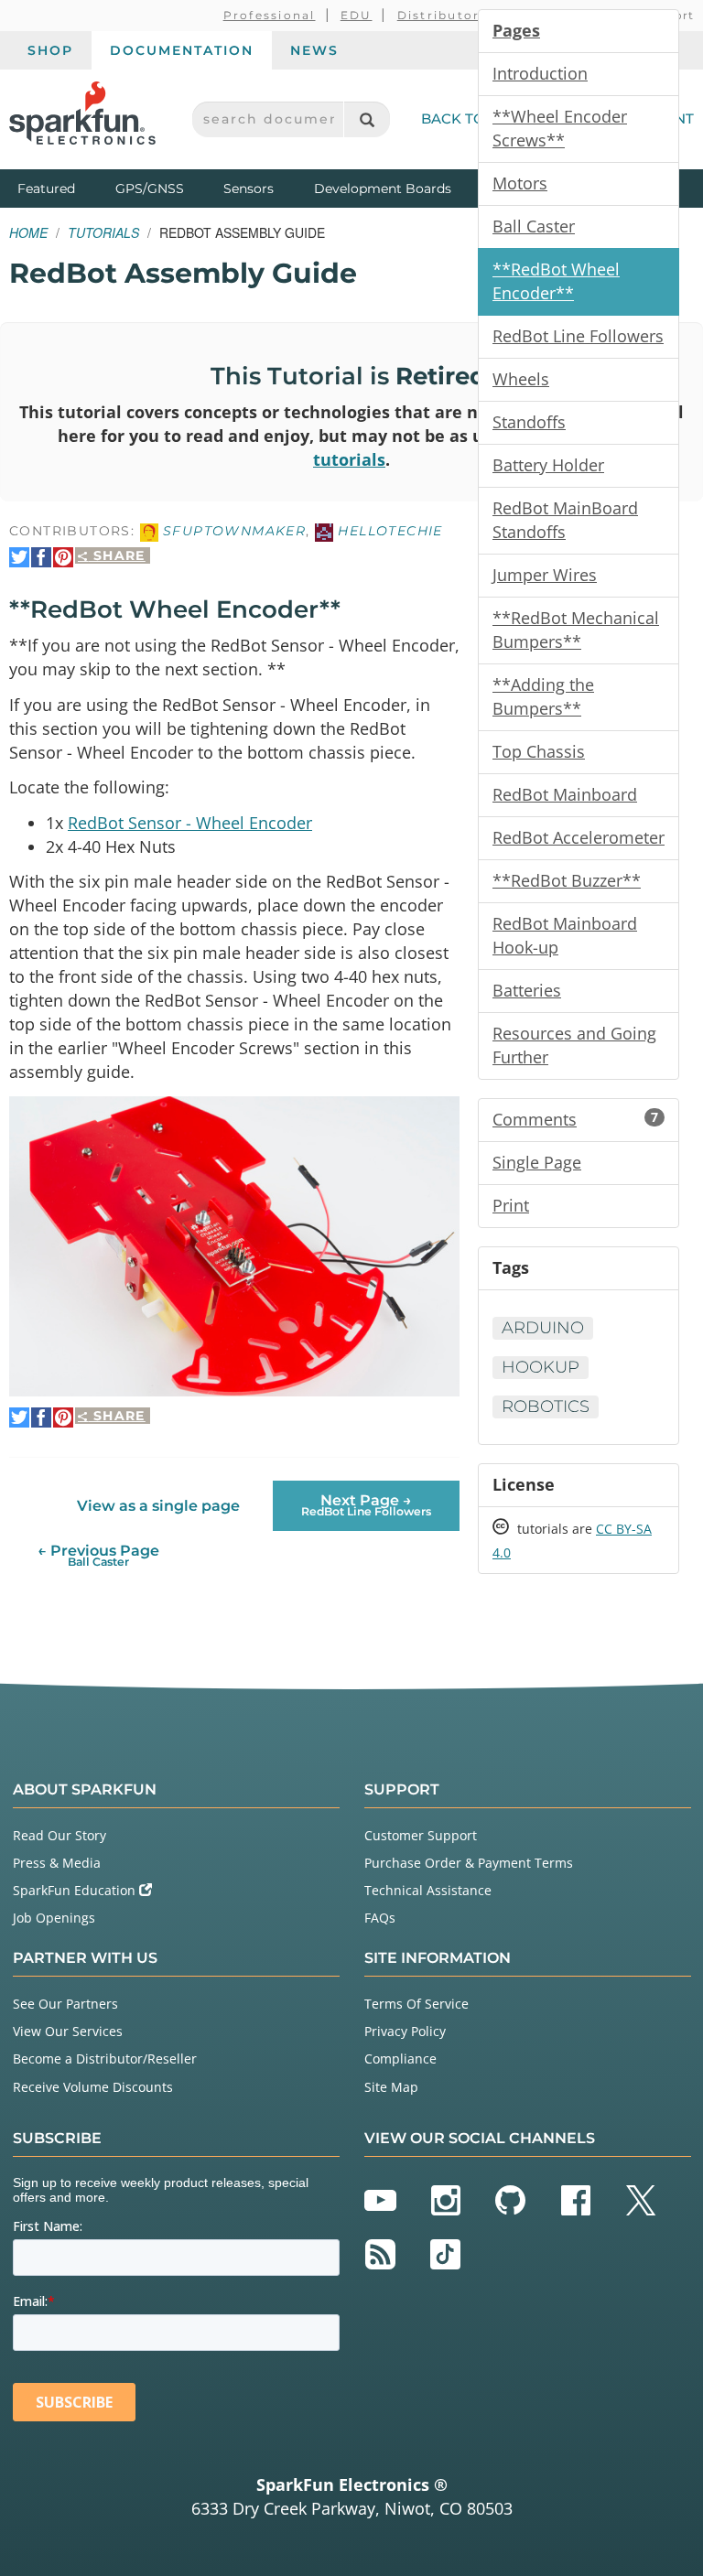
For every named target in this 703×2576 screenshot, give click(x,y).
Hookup (541, 1367)
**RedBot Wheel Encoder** (556, 281)
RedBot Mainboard (565, 794)
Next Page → (366, 1505)
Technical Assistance (428, 1890)
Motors (520, 183)
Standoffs (529, 422)
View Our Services (68, 2031)
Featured (62, 188)
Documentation (182, 50)
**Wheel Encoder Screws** (560, 128)
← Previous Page (98, 1555)
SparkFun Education (76, 1890)
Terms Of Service (416, 2004)
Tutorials (103, 232)
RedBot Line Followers (578, 336)
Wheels (521, 379)
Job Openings (54, 1918)
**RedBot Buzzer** (567, 880)
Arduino (543, 1328)
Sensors (249, 189)
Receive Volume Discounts (93, 2087)
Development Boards (383, 189)
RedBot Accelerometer (579, 837)
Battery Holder (548, 465)
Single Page (537, 1162)
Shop (50, 50)
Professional (270, 15)
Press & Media (57, 1863)
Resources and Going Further (574, 1045)
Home (28, 232)
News (314, 50)
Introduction (540, 73)
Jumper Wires (545, 575)
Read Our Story (59, 1835)
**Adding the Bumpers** (543, 696)
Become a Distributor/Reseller (105, 2059)
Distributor (439, 15)
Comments (575, 1119)
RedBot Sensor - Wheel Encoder (190, 823)
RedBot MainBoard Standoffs (565, 520)
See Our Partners (65, 2004)
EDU (357, 15)
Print (511, 1205)
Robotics (546, 1407)
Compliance (400, 2059)
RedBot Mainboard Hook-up (565, 935)
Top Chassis (539, 751)
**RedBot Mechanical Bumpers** (576, 630)
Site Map (391, 2087)
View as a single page (158, 1506)
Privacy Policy (405, 2031)
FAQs (380, 1918)
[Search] (367, 119)
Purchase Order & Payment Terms (469, 1863)
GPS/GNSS (150, 189)
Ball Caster (534, 226)
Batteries (527, 990)
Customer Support (421, 1835)
